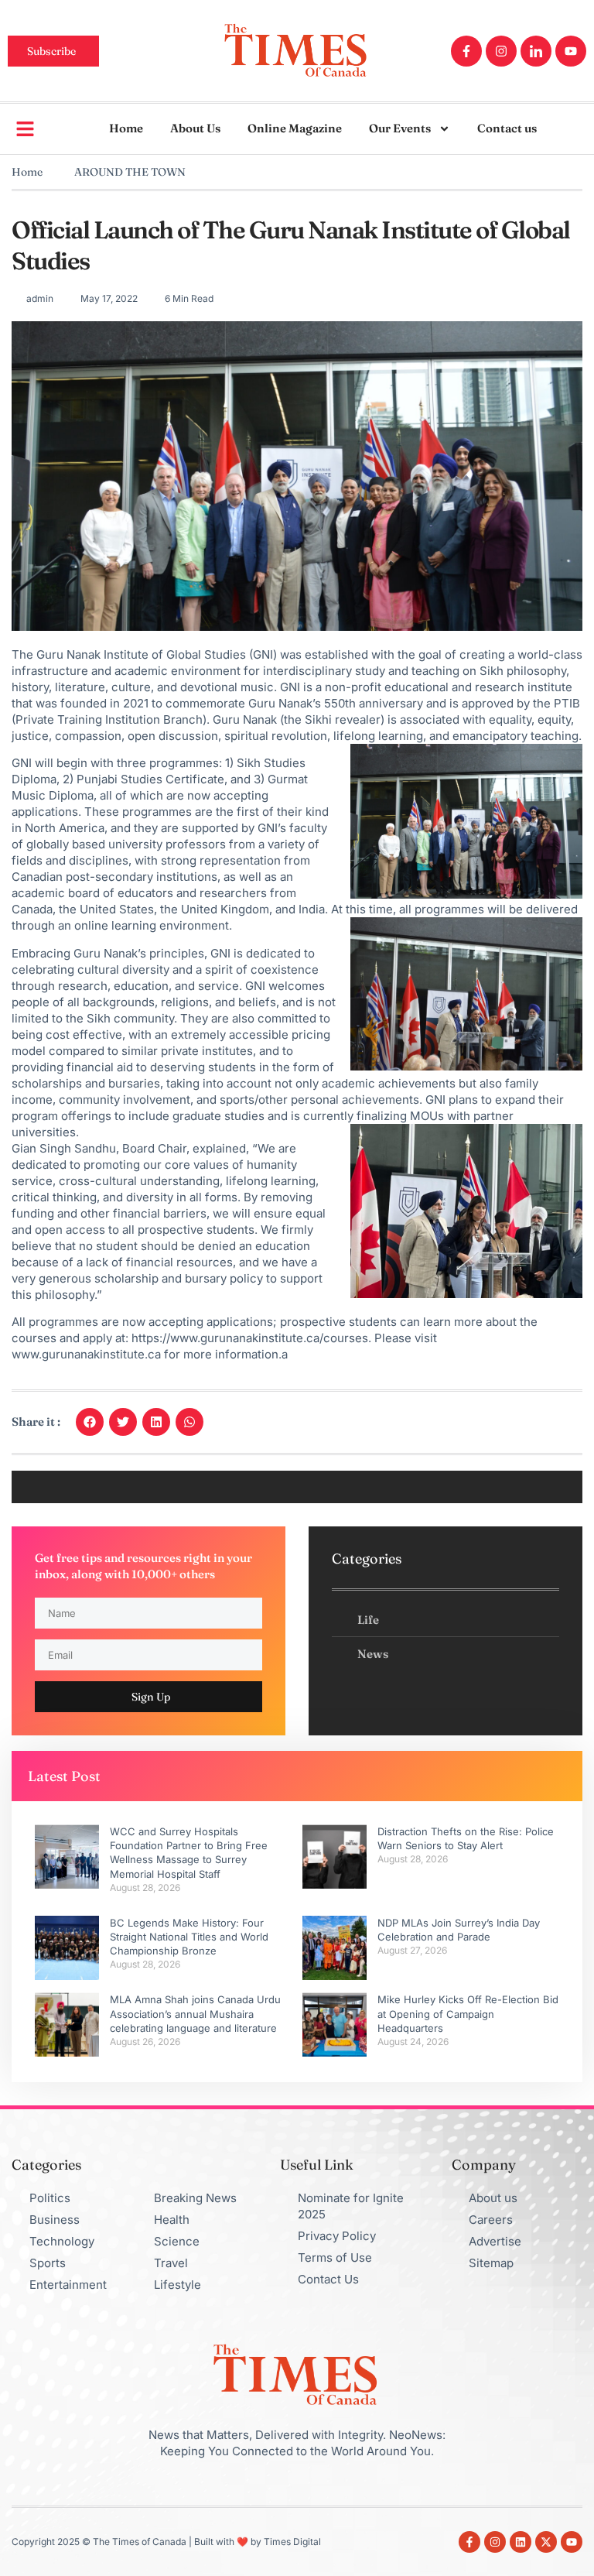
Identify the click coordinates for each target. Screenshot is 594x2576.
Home (126, 128)
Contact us (507, 128)
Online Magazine (295, 128)
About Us (195, 128)
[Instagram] (501, 51)
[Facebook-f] (466, 51)
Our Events (400, 128)
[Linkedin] (521, 2542)
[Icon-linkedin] (536, 51)
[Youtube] (571, 51)
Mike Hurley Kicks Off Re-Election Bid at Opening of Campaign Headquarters (468, 2013)
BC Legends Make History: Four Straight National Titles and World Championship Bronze (189, 1937)
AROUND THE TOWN (130, 172)
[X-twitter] (546, 2542)
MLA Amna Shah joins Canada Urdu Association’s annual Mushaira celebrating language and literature (195, 2013)
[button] (90, 1422)
